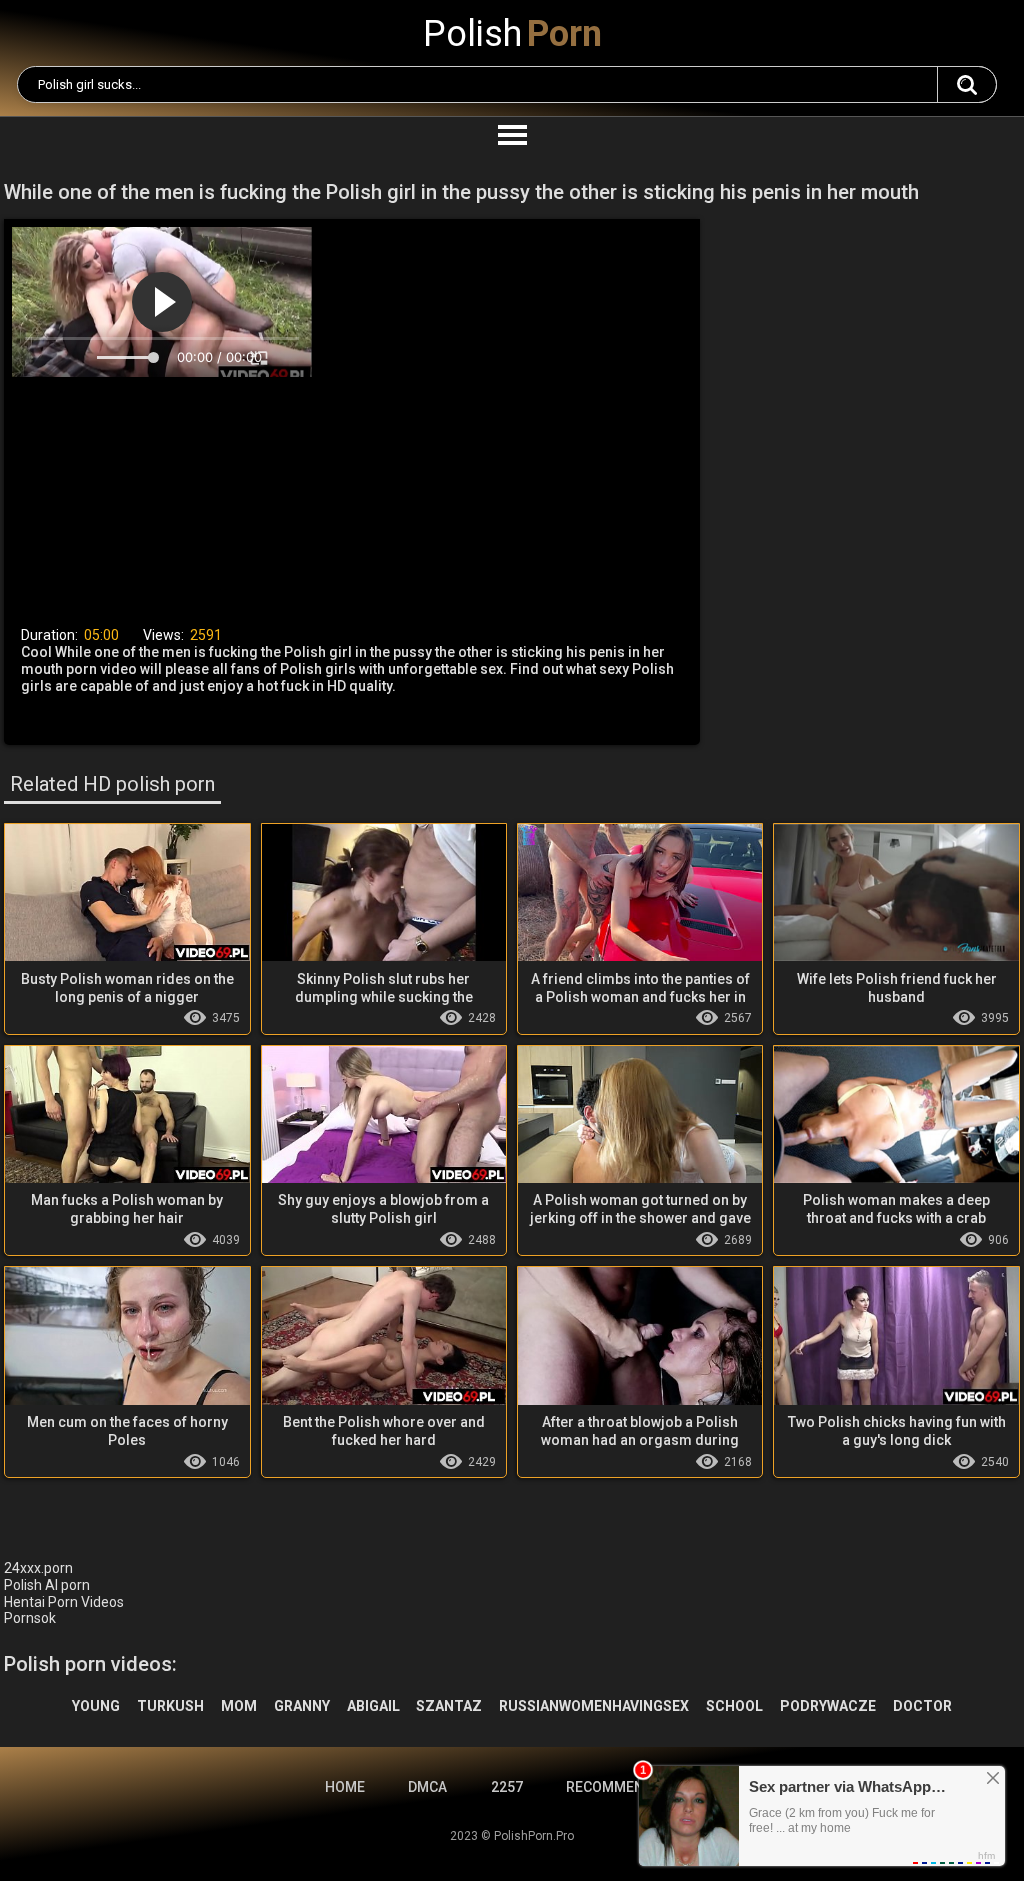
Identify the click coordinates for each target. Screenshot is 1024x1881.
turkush (170, 1706)
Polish (512, 34)
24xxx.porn (38, 1568)
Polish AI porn (47, 1585)
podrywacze (828, 1706)
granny (302, 1706)
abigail (373, 1706)
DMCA (427, 1787)
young (96, 1706)
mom (239, 1706)
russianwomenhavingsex (594, 1706)
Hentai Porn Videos (64, 1602)
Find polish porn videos (967, 85)
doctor (922, 1706)
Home (345, 1787)
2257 (507, 1787)
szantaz (449, 1706)
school (734, 1706)
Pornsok (30, 1618)
